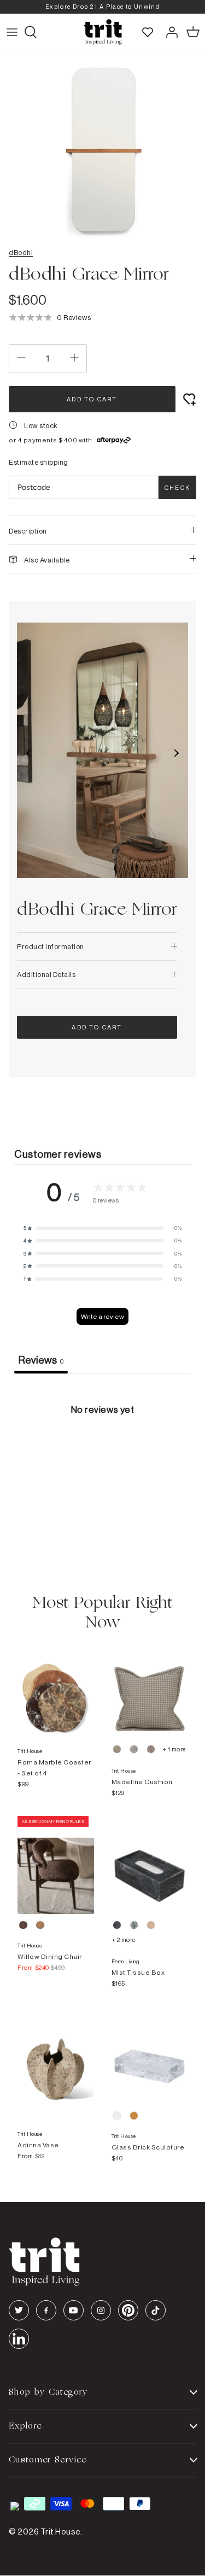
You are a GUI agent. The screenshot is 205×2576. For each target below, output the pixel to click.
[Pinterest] (128, 2310)
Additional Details (46, 974)
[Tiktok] (156, 2310)
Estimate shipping (39, 462)
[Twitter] (19, 2310)
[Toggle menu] (12, 32)
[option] (102, 7)
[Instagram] (101, 2310)
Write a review (102, 1316)
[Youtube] (74, 2310)
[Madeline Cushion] (150, 1688)
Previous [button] (29, 753)
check (177, 488)
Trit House (61, 2531)
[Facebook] (46, 2310)
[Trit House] (103, 32)
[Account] (169, 32)
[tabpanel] (102, 1456)
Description (28, 531)
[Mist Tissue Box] (150, 1865)
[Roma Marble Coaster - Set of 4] (56, 1688)
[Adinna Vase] (56, 2056)
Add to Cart (92, 399)
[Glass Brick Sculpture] (150, 2056)
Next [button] (176, 753)
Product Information (51, 946)
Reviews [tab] (41, 1360)
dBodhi (21, 252)
